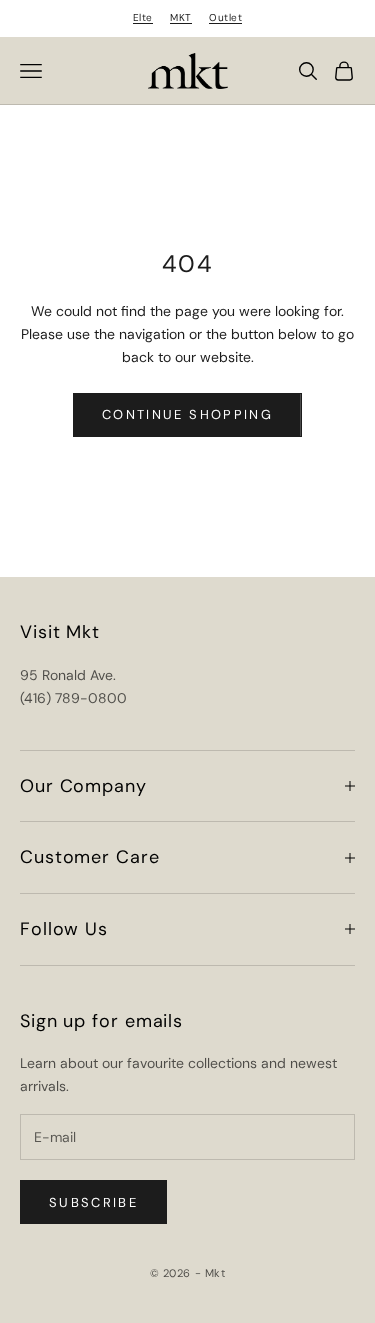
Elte (143, 17)
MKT (181, 17)
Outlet (225, 17)
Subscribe (93, 1202)
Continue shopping (187, 414)
